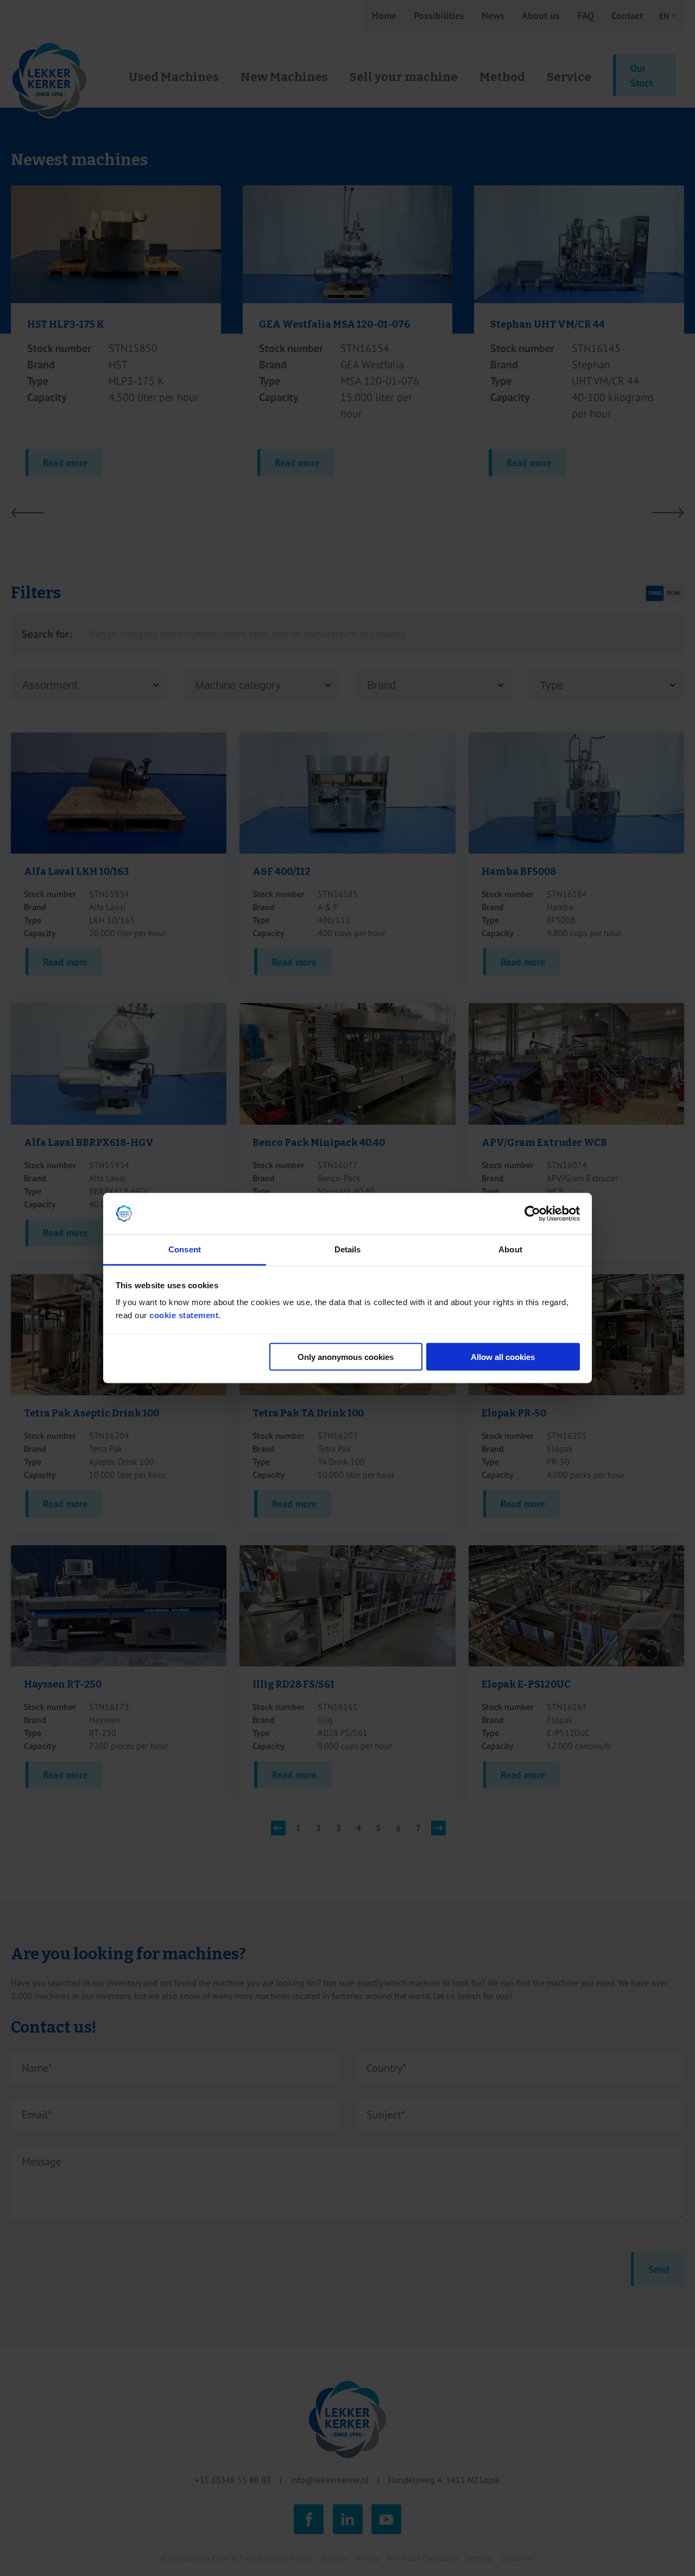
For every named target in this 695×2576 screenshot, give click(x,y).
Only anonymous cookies (346, 1356)
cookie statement (184, 1315)
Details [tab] (348, 1249)
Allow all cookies (503, 1356)
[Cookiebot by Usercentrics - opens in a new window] (532, 1214)
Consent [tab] (185, 1249)
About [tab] (510, 1249)
